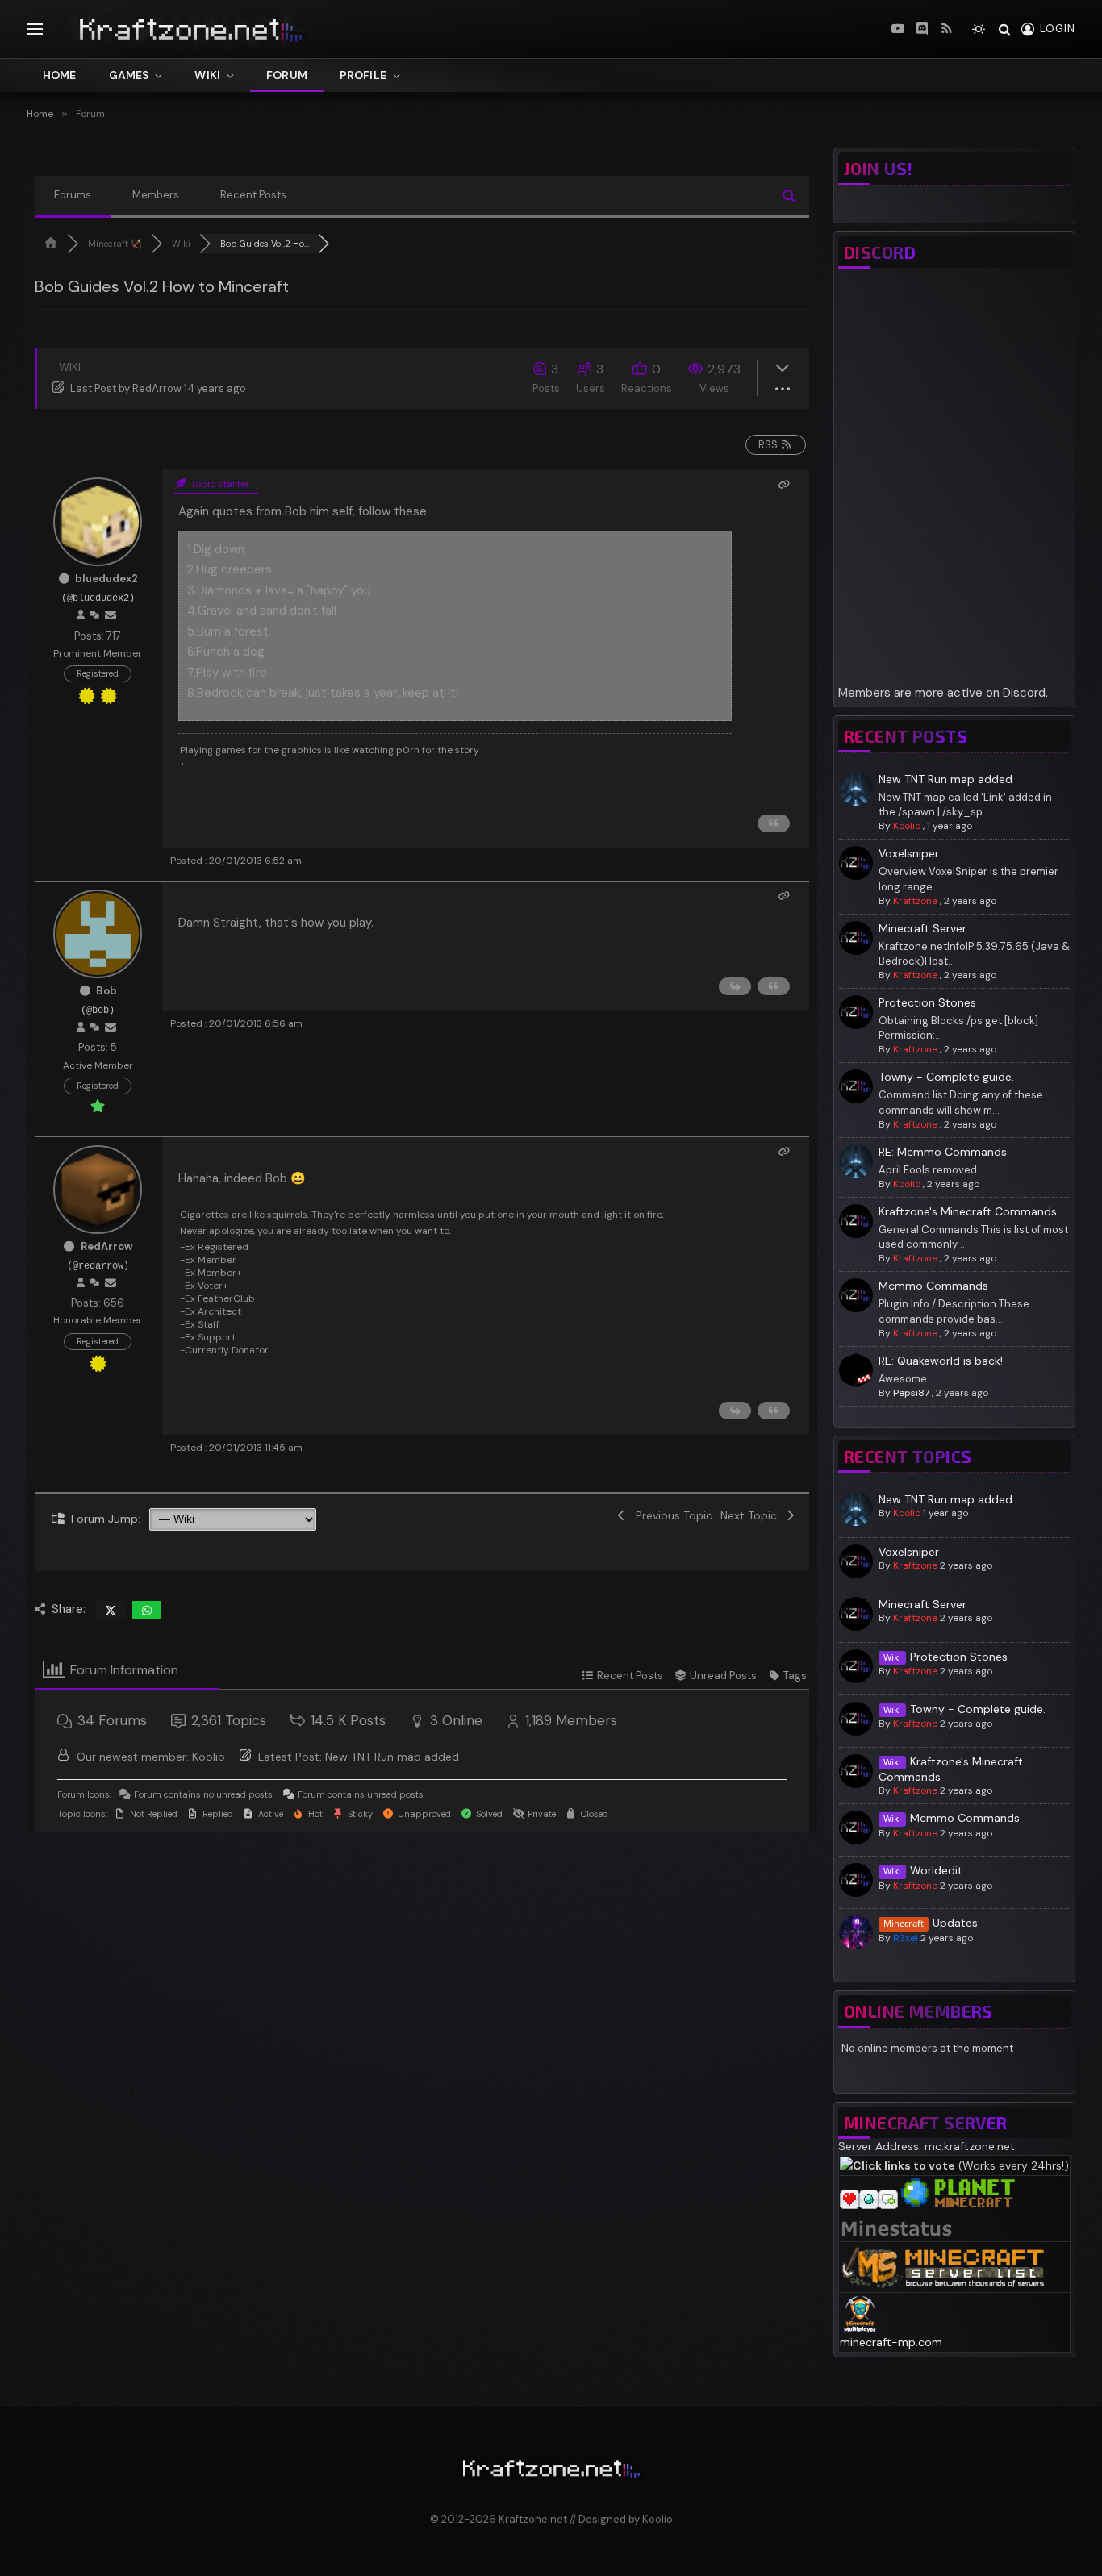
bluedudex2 (106, 579)
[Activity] (94, 615)
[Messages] (111, 615)
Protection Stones (927, 1002)
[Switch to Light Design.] (979, 29)
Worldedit (936, 1870)
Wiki (207, 75)
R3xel (906, 1938)
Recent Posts (253, 195)
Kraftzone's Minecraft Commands (968, 1211)
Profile (363, 75)
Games (129, 75)
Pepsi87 (911, 1393)
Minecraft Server (923, 928)
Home (60, 75)
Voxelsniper (909, 853)
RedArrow (157, 388)
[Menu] (35, 29)
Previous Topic (671, 1515)
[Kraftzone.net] (256, 29)
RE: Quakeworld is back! (941, 1361)
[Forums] (51, 244)
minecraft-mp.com (891, 2342)
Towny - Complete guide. (946, 1077)
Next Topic (752, 1515)
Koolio (209, 1757)
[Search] (1005, 29)
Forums (73, 195)
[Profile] (81, 615)
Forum (287, 75)
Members (156, 195)
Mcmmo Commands (933, 1286)
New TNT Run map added (392, 1757)
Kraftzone (915, 901)
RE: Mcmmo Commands (943, 1152)
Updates (955, 1923)
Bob (106, 991)
